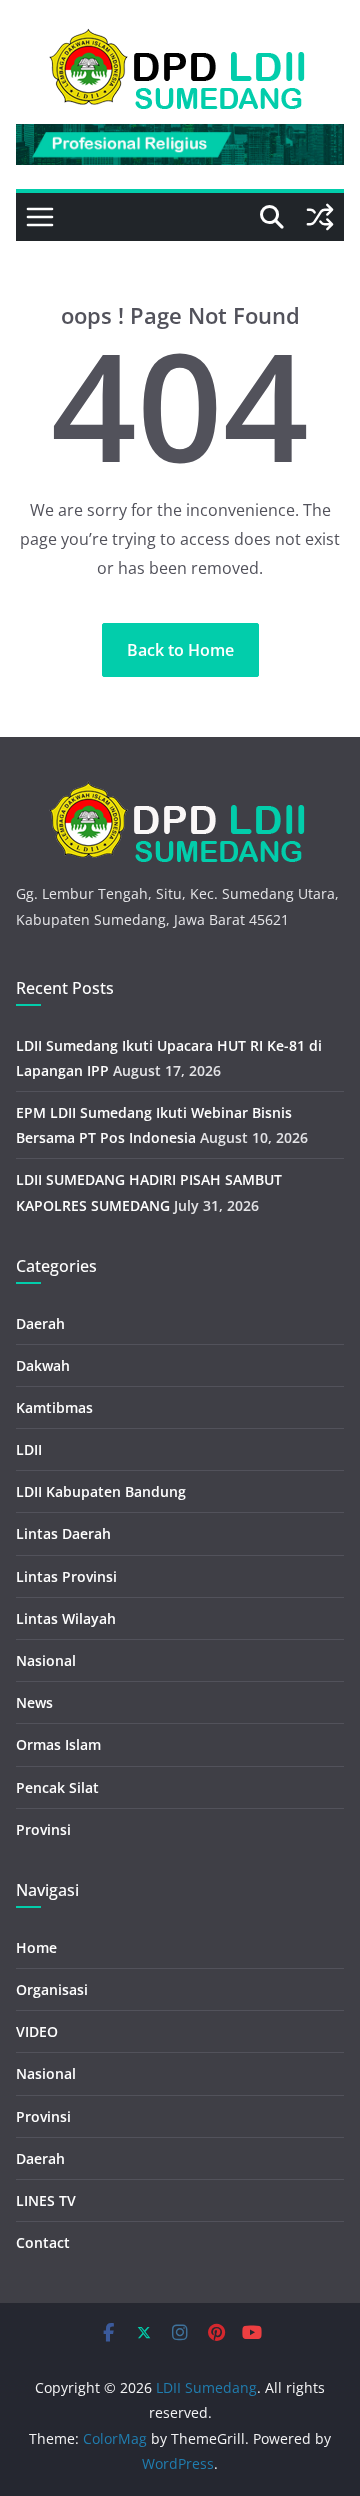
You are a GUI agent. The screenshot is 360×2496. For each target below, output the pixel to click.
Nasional (46, 1660)
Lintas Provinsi (66, 1576)
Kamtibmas (54, 1407)
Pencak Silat (57, 1787)
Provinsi (43, 1829)
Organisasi (52, 1989)
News (34, 1702)
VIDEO (37, 2031)
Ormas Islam (58, 1744)
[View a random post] (320, 217)
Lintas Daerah (63, 1533)
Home (36, 1947)
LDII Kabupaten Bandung (101, 1491)
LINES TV (46, 2200)
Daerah (40, 1323)
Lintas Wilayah (66, 1618)
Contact (43, 2242)
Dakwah (43, 1365)
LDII (29, 1449)
